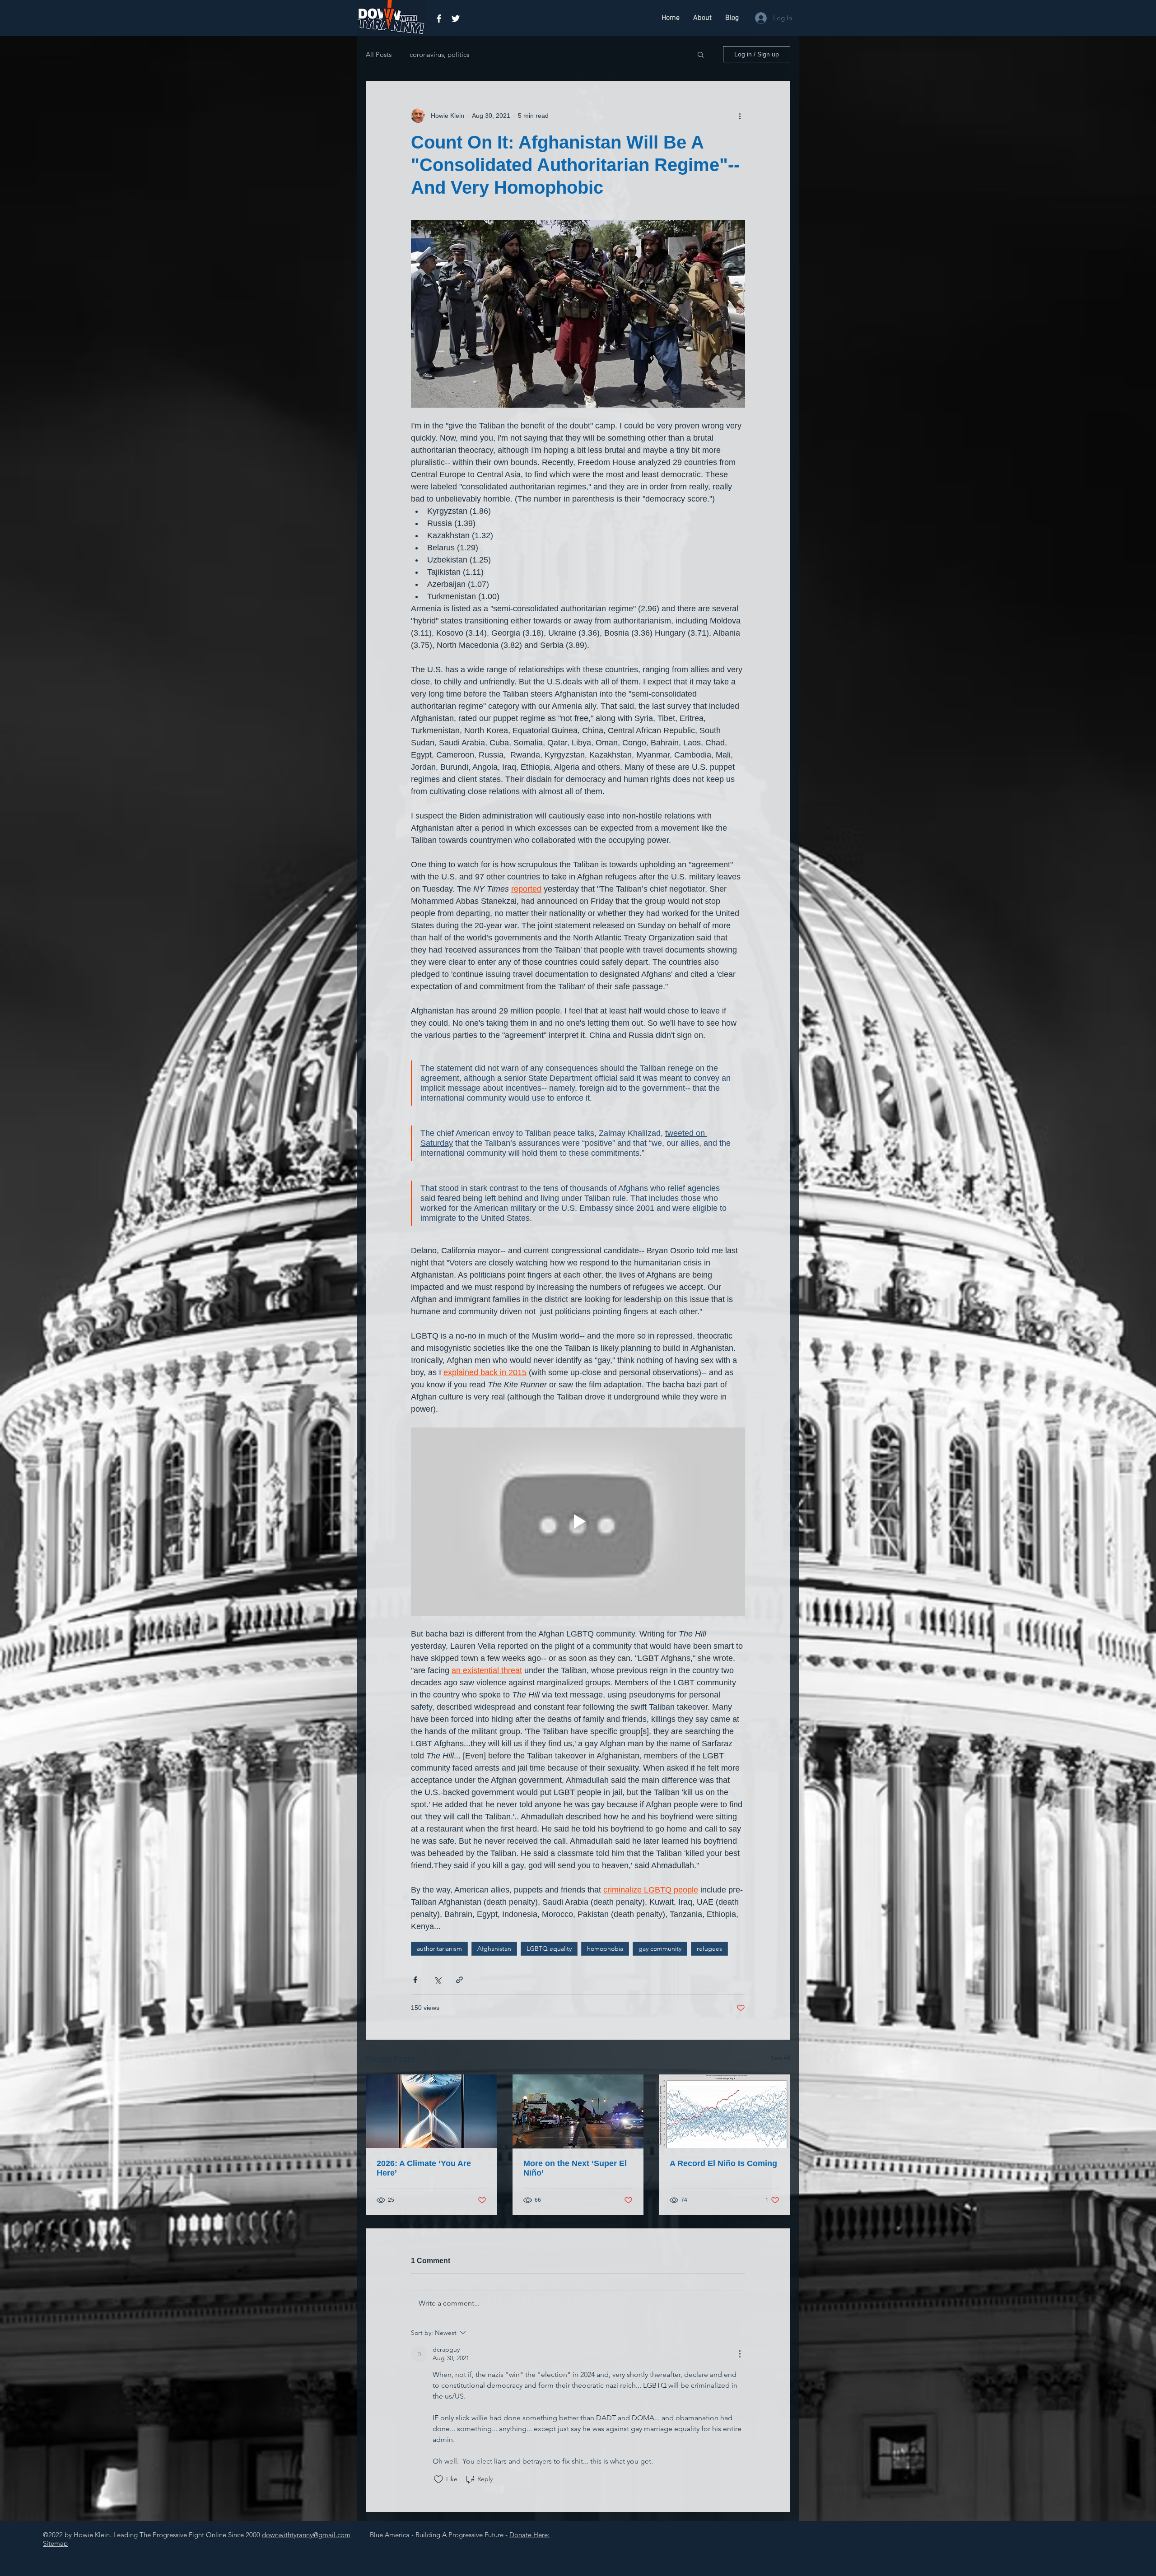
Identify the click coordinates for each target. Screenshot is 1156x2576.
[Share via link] (459, 1980)
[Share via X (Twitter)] (437, 1980)
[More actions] (740, 116)
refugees (709, 1948)
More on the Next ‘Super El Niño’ (575, 2168)
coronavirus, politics (439, 54)
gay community (660, 1948)
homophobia (605, 1948)
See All (781, 2058)
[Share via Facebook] (415, 1980)
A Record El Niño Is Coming (723, 2163)
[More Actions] (740, 2354)
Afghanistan (494, 1948)
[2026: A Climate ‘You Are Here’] (431, 2111)
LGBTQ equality (549, 1948)
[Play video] (578, 1521)
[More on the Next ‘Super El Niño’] (578, 2111)
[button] (701, 54)
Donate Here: (529, 2535)
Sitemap (55, 2543)
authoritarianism (439, 1948)
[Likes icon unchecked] (438, 2479)
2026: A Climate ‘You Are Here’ (424, 2168)
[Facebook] (439, 19)
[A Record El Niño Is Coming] (725, 2111)
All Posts (379, 54)
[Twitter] (456, 19)
